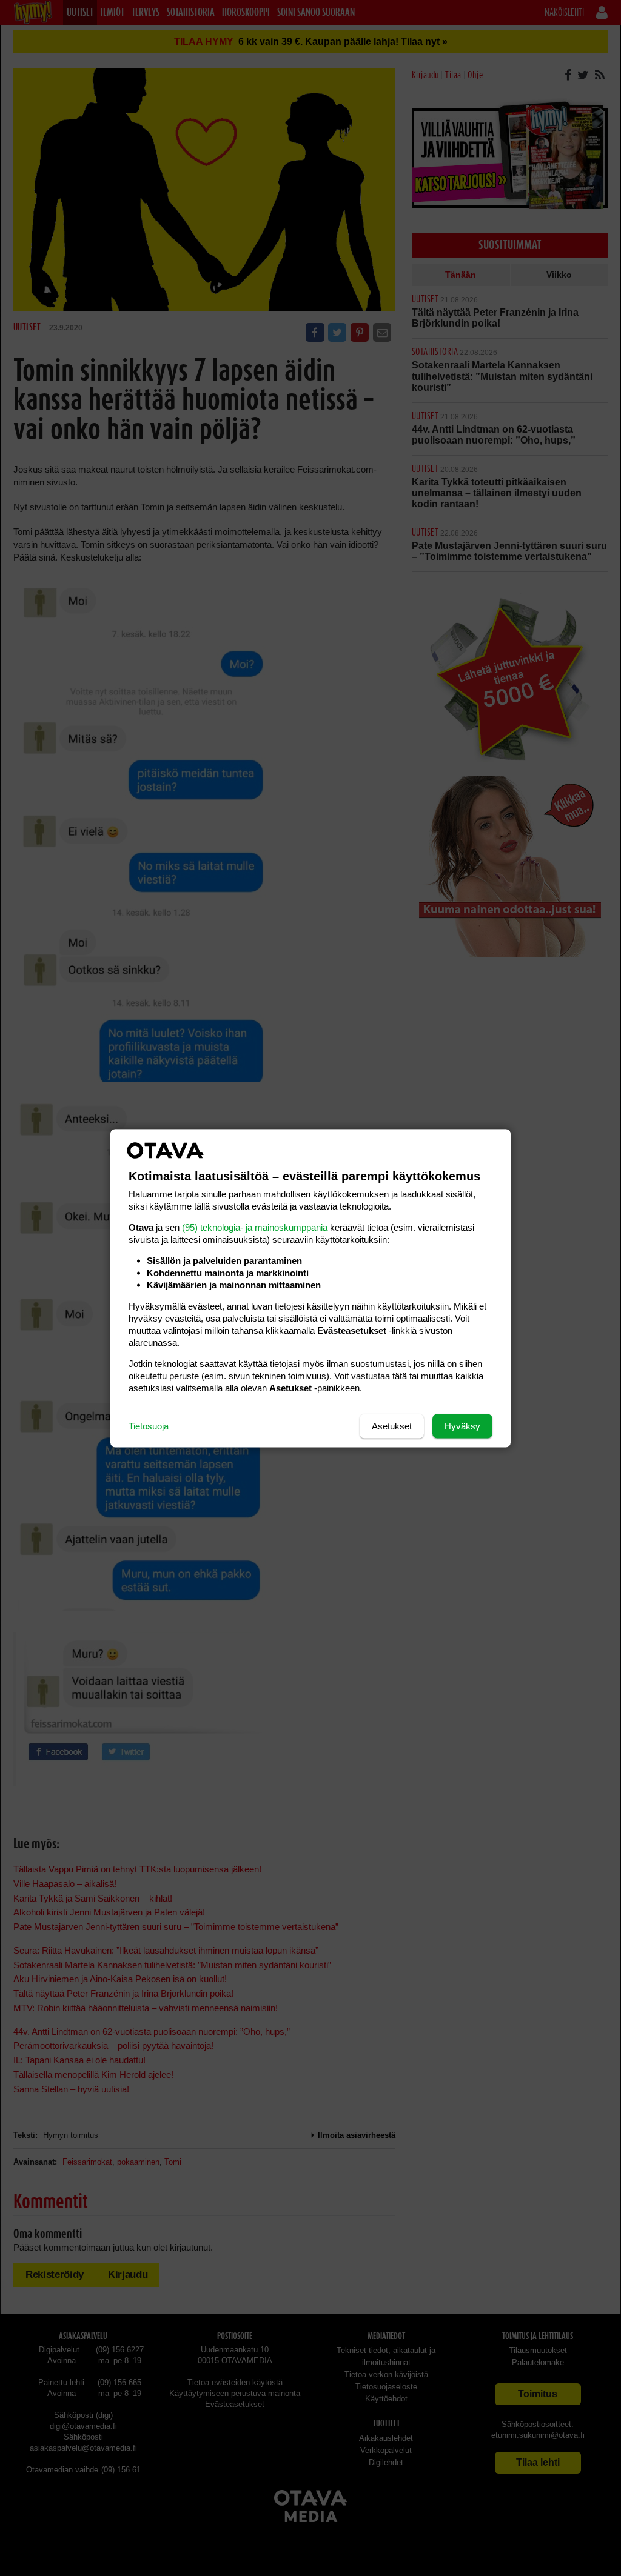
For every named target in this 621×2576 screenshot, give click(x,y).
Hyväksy (462, 1426)
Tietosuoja (149, 1426)
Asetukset (392, 1426)
